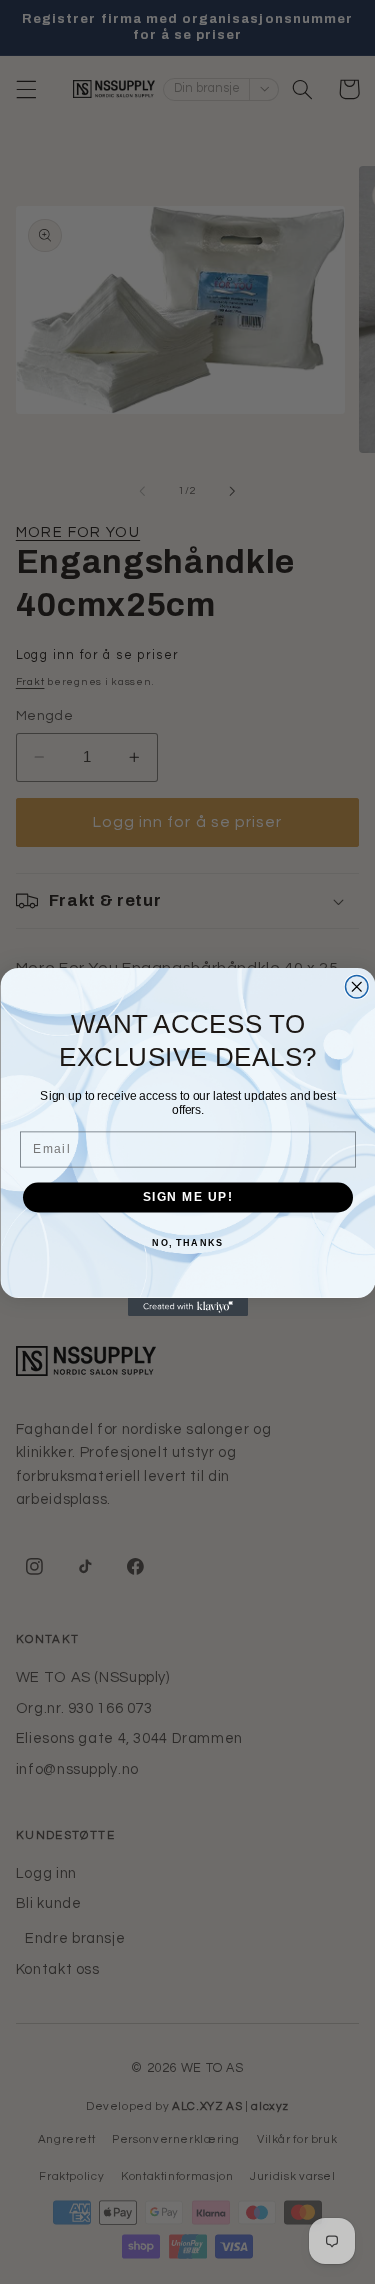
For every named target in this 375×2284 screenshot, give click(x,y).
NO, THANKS (187, 1242)
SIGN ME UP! (187, 1197)
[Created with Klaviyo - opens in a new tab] (188, 1307)
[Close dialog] (356, 987)
